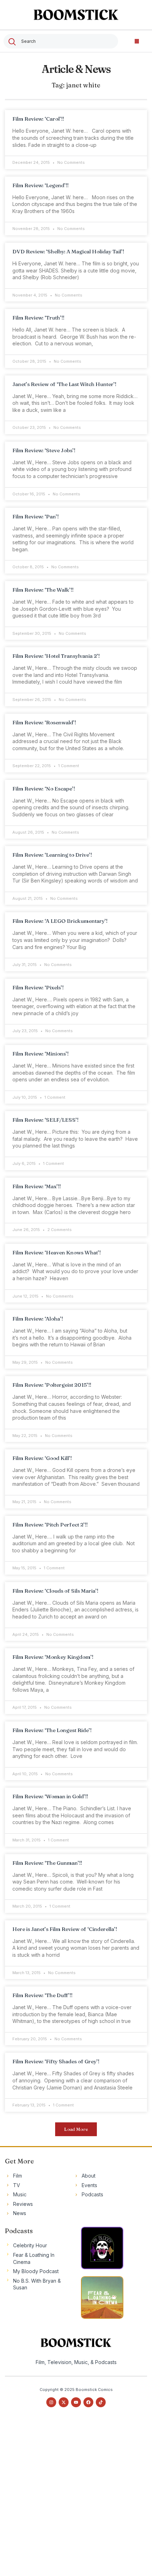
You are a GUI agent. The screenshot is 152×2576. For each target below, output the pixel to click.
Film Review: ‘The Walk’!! (43, 590)
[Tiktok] (101, 2402)
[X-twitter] (64, 2402)
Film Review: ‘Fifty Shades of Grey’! (56, 2061)
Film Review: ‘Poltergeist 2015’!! (52, 1385)
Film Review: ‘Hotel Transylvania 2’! (56, 656)
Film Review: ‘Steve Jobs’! (44, 450)
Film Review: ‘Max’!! (37, 1186)
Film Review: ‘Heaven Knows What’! (57, 1252)
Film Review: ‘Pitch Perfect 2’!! (50, 1525)
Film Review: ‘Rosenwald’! (44, 722)
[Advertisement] (76, 2498)
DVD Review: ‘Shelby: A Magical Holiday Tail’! (68, 251)
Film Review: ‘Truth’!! (38, 318)
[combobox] (61, 41)
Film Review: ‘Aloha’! (38, 1319)
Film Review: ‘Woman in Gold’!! (50, 1796)
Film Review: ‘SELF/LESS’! (45, 1120)
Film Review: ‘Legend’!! (40, 185)
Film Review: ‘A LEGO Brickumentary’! (60, 921)
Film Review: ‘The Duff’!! (42, 1995)
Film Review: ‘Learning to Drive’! (52, 855)
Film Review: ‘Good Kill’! (42, 1458)
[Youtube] (76, 2402)
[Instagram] (51, 2402)
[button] (137, 41)
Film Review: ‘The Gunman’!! (47, 1863)
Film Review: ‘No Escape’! (44, 789)
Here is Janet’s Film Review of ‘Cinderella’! (65, 1929)
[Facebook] (88, 2402)
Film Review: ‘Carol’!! (38, 119)
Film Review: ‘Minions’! (40, 1054)
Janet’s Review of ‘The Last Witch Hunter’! (64, 384)
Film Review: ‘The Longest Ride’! (52, 1730)
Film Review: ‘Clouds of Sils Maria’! (55, 1591)
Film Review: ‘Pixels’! (38, 987)
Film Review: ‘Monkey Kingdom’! (53, 1657)
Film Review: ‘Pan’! (36, 516)
